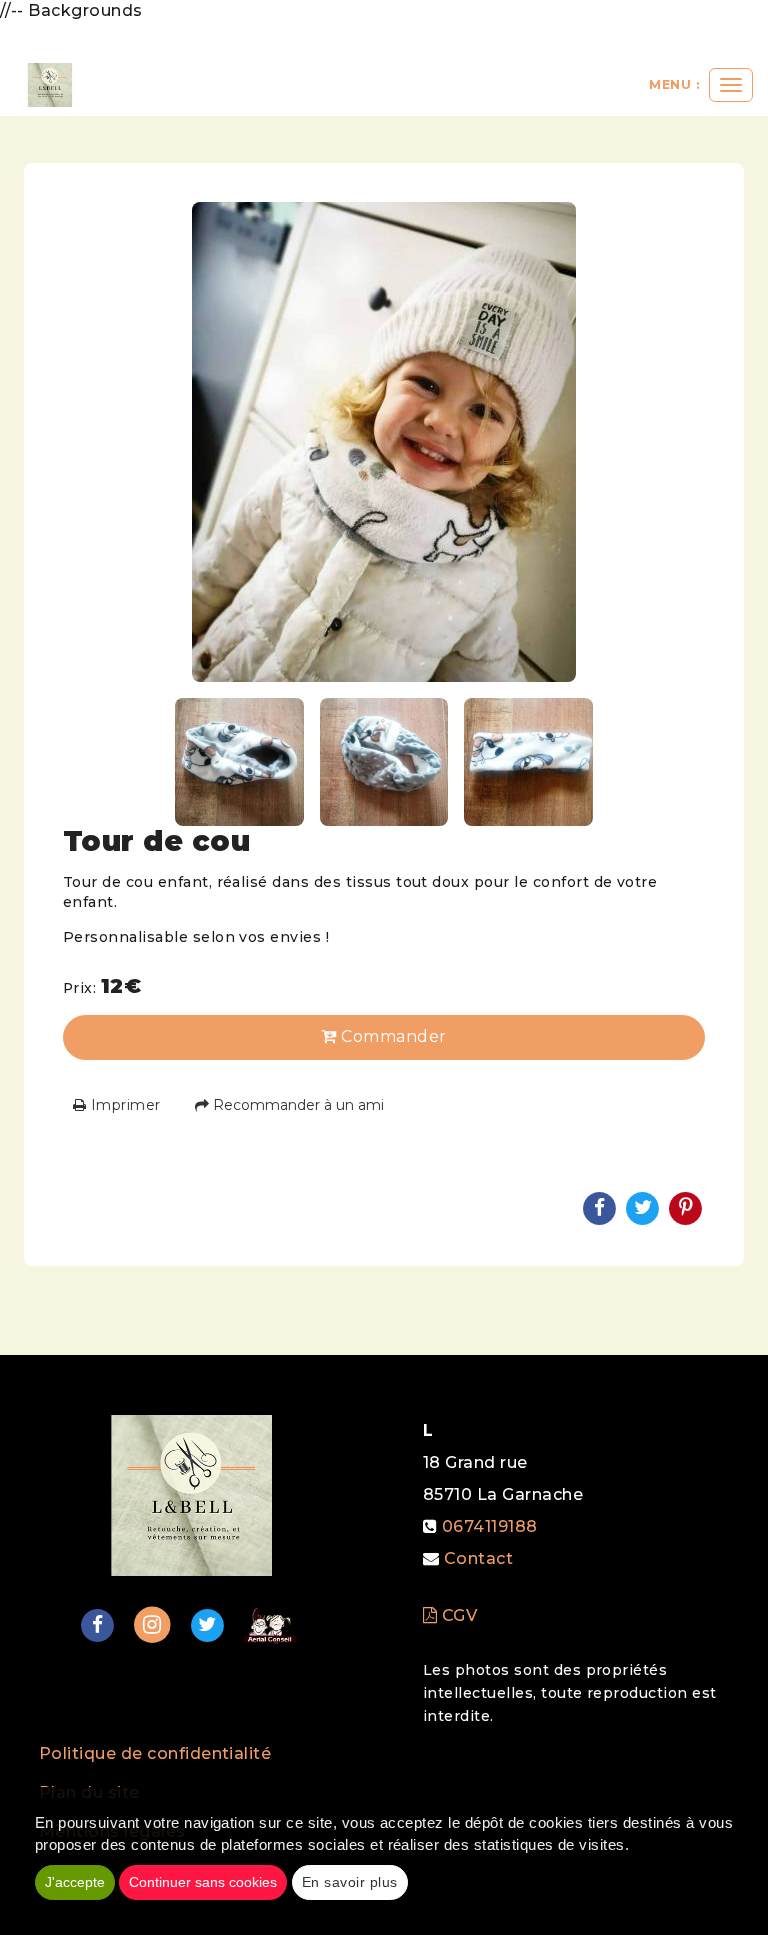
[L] (50, 85)
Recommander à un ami (296, 1105)
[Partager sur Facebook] (97, 1624)
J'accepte (75, 1882)
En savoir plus (350, 1882)
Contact (478, 1558)
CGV (457, 1615)
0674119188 (490, 1526)
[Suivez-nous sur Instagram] (152, 1624)
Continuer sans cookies (203, 1882)
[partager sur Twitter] (207, 1624)
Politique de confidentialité (155, 1753)
